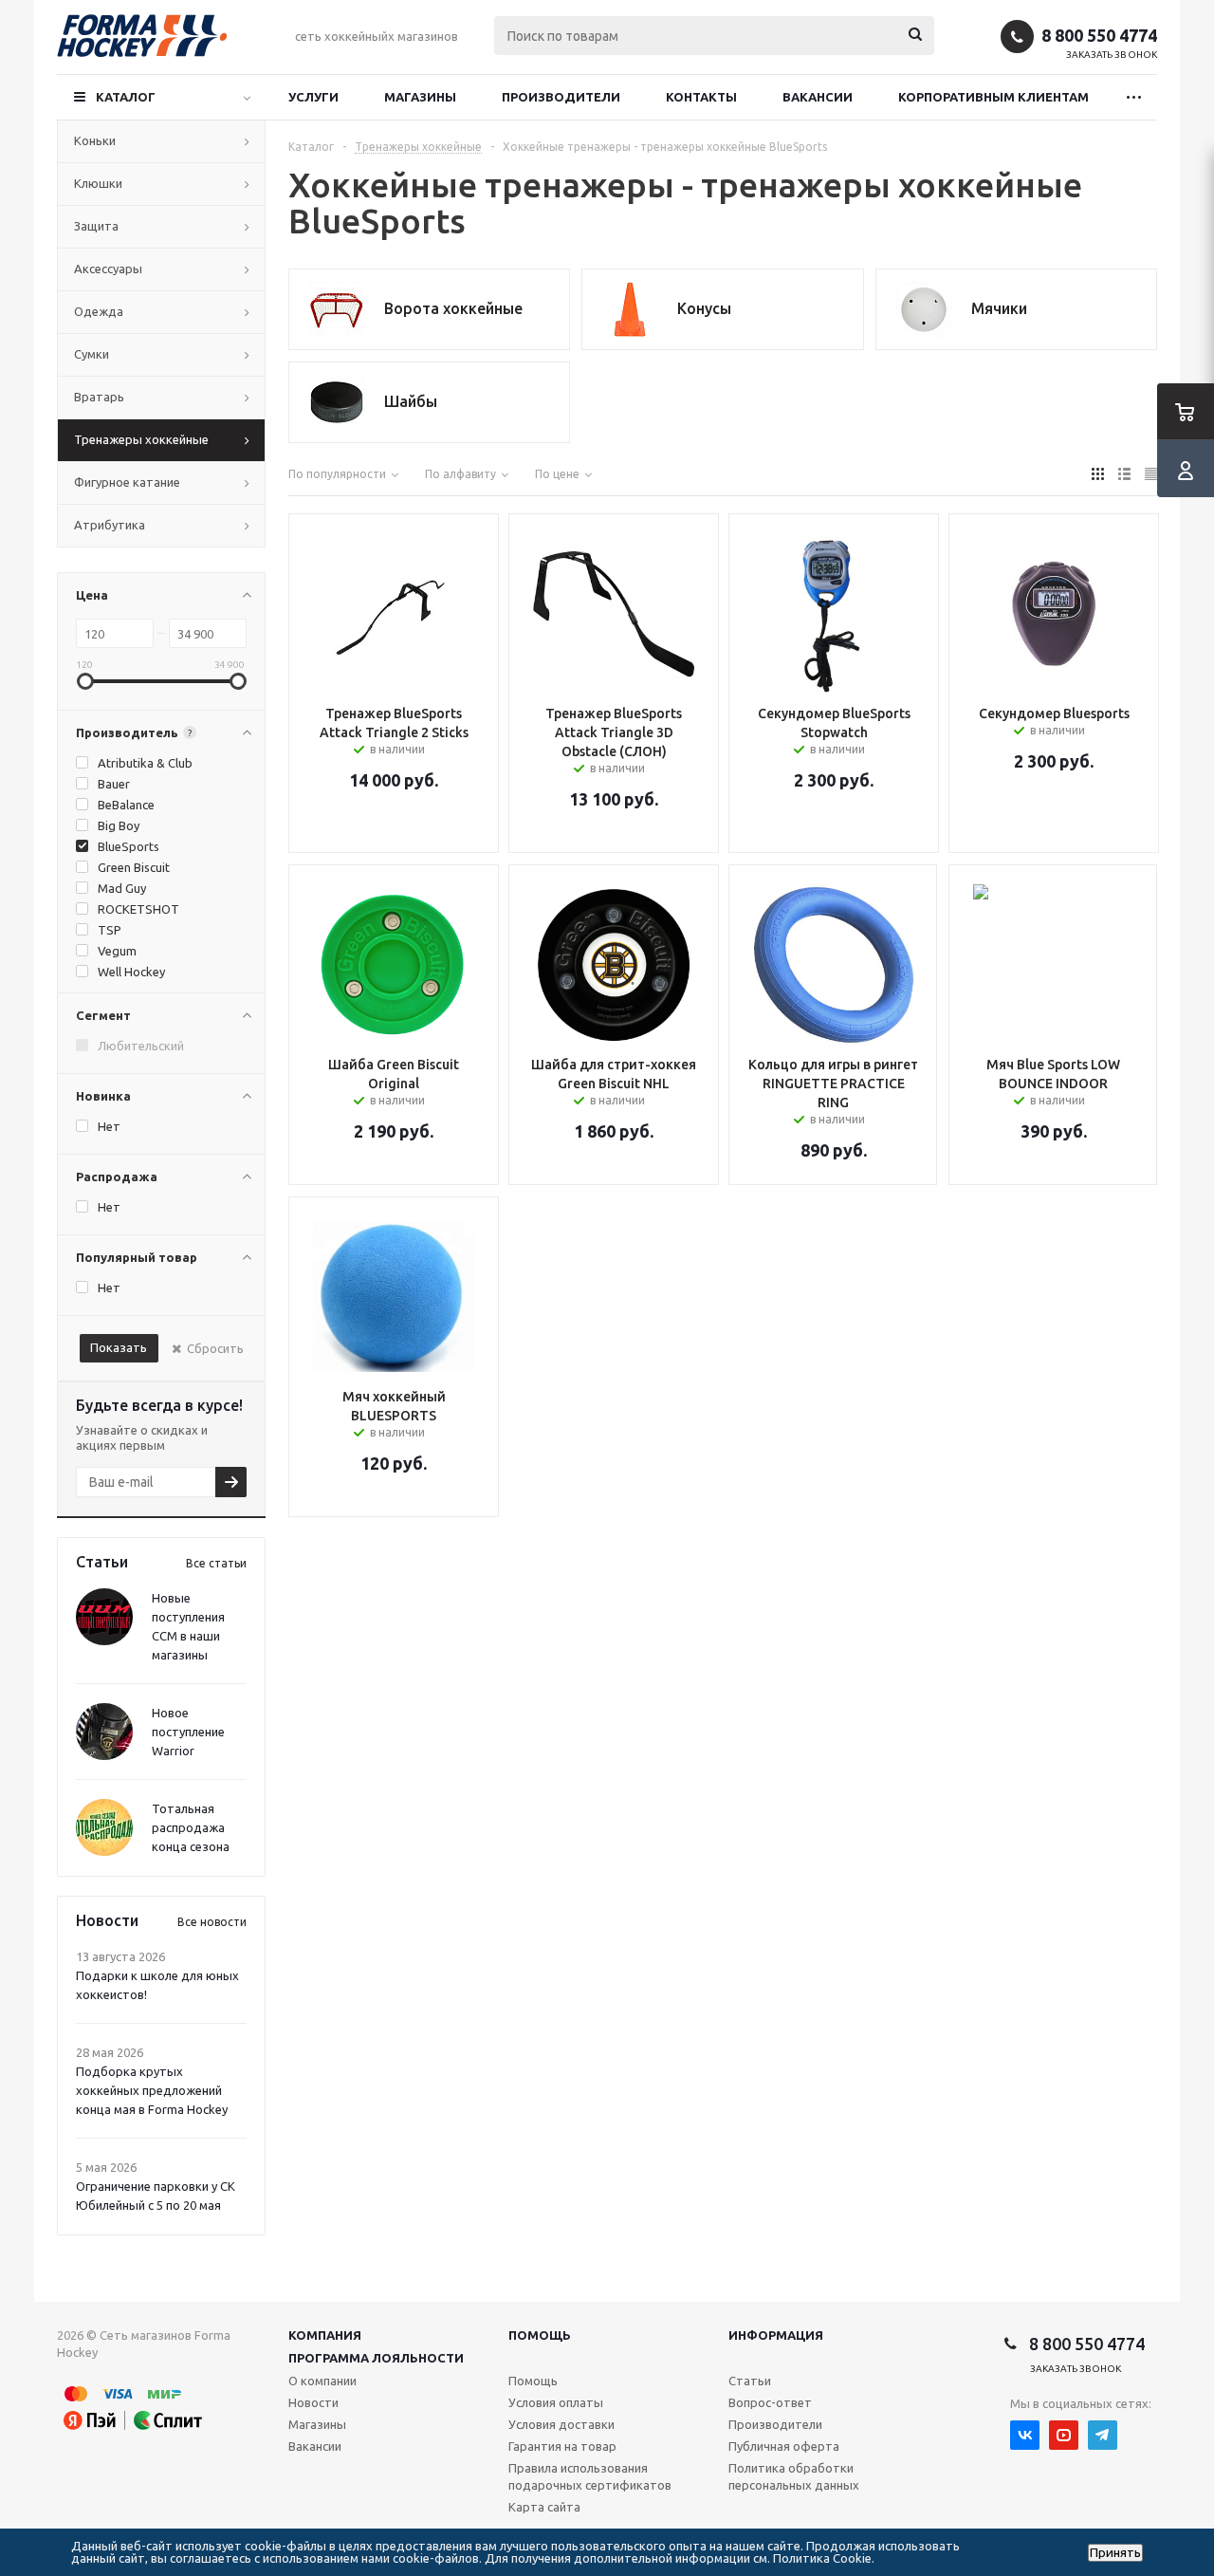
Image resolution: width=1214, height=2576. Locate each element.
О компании (322, 2381)
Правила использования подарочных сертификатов (590, 2476)
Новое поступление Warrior (188, 1732)
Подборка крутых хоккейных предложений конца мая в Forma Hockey (152, 2090)
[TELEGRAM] (1103, 2435)
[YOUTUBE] (1064, 2435)
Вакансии (818, 97)
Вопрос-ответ (770, 2402)
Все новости (212, 1922)
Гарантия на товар (562, 2446)
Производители (561, 97)
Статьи (750, 2381)
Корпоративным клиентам (993, 97)
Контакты (701, 97)
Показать (119, 1347)
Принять (1115, 2553)
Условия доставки (561, 2424)
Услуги (313, 97)
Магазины (420, 97)
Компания (325, 2335)
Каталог (126, 97)
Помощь (540, 2335)
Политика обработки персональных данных (794, 2476)
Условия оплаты (556, 2402)
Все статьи (216, 1563)
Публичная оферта (784, 2446)
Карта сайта (544, 2507)
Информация (776, 2335)
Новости (313, 2402)
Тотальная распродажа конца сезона (191, 1827)
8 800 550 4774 (1099, 35)
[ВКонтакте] (1025, 2435)
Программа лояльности (376, 2358)
